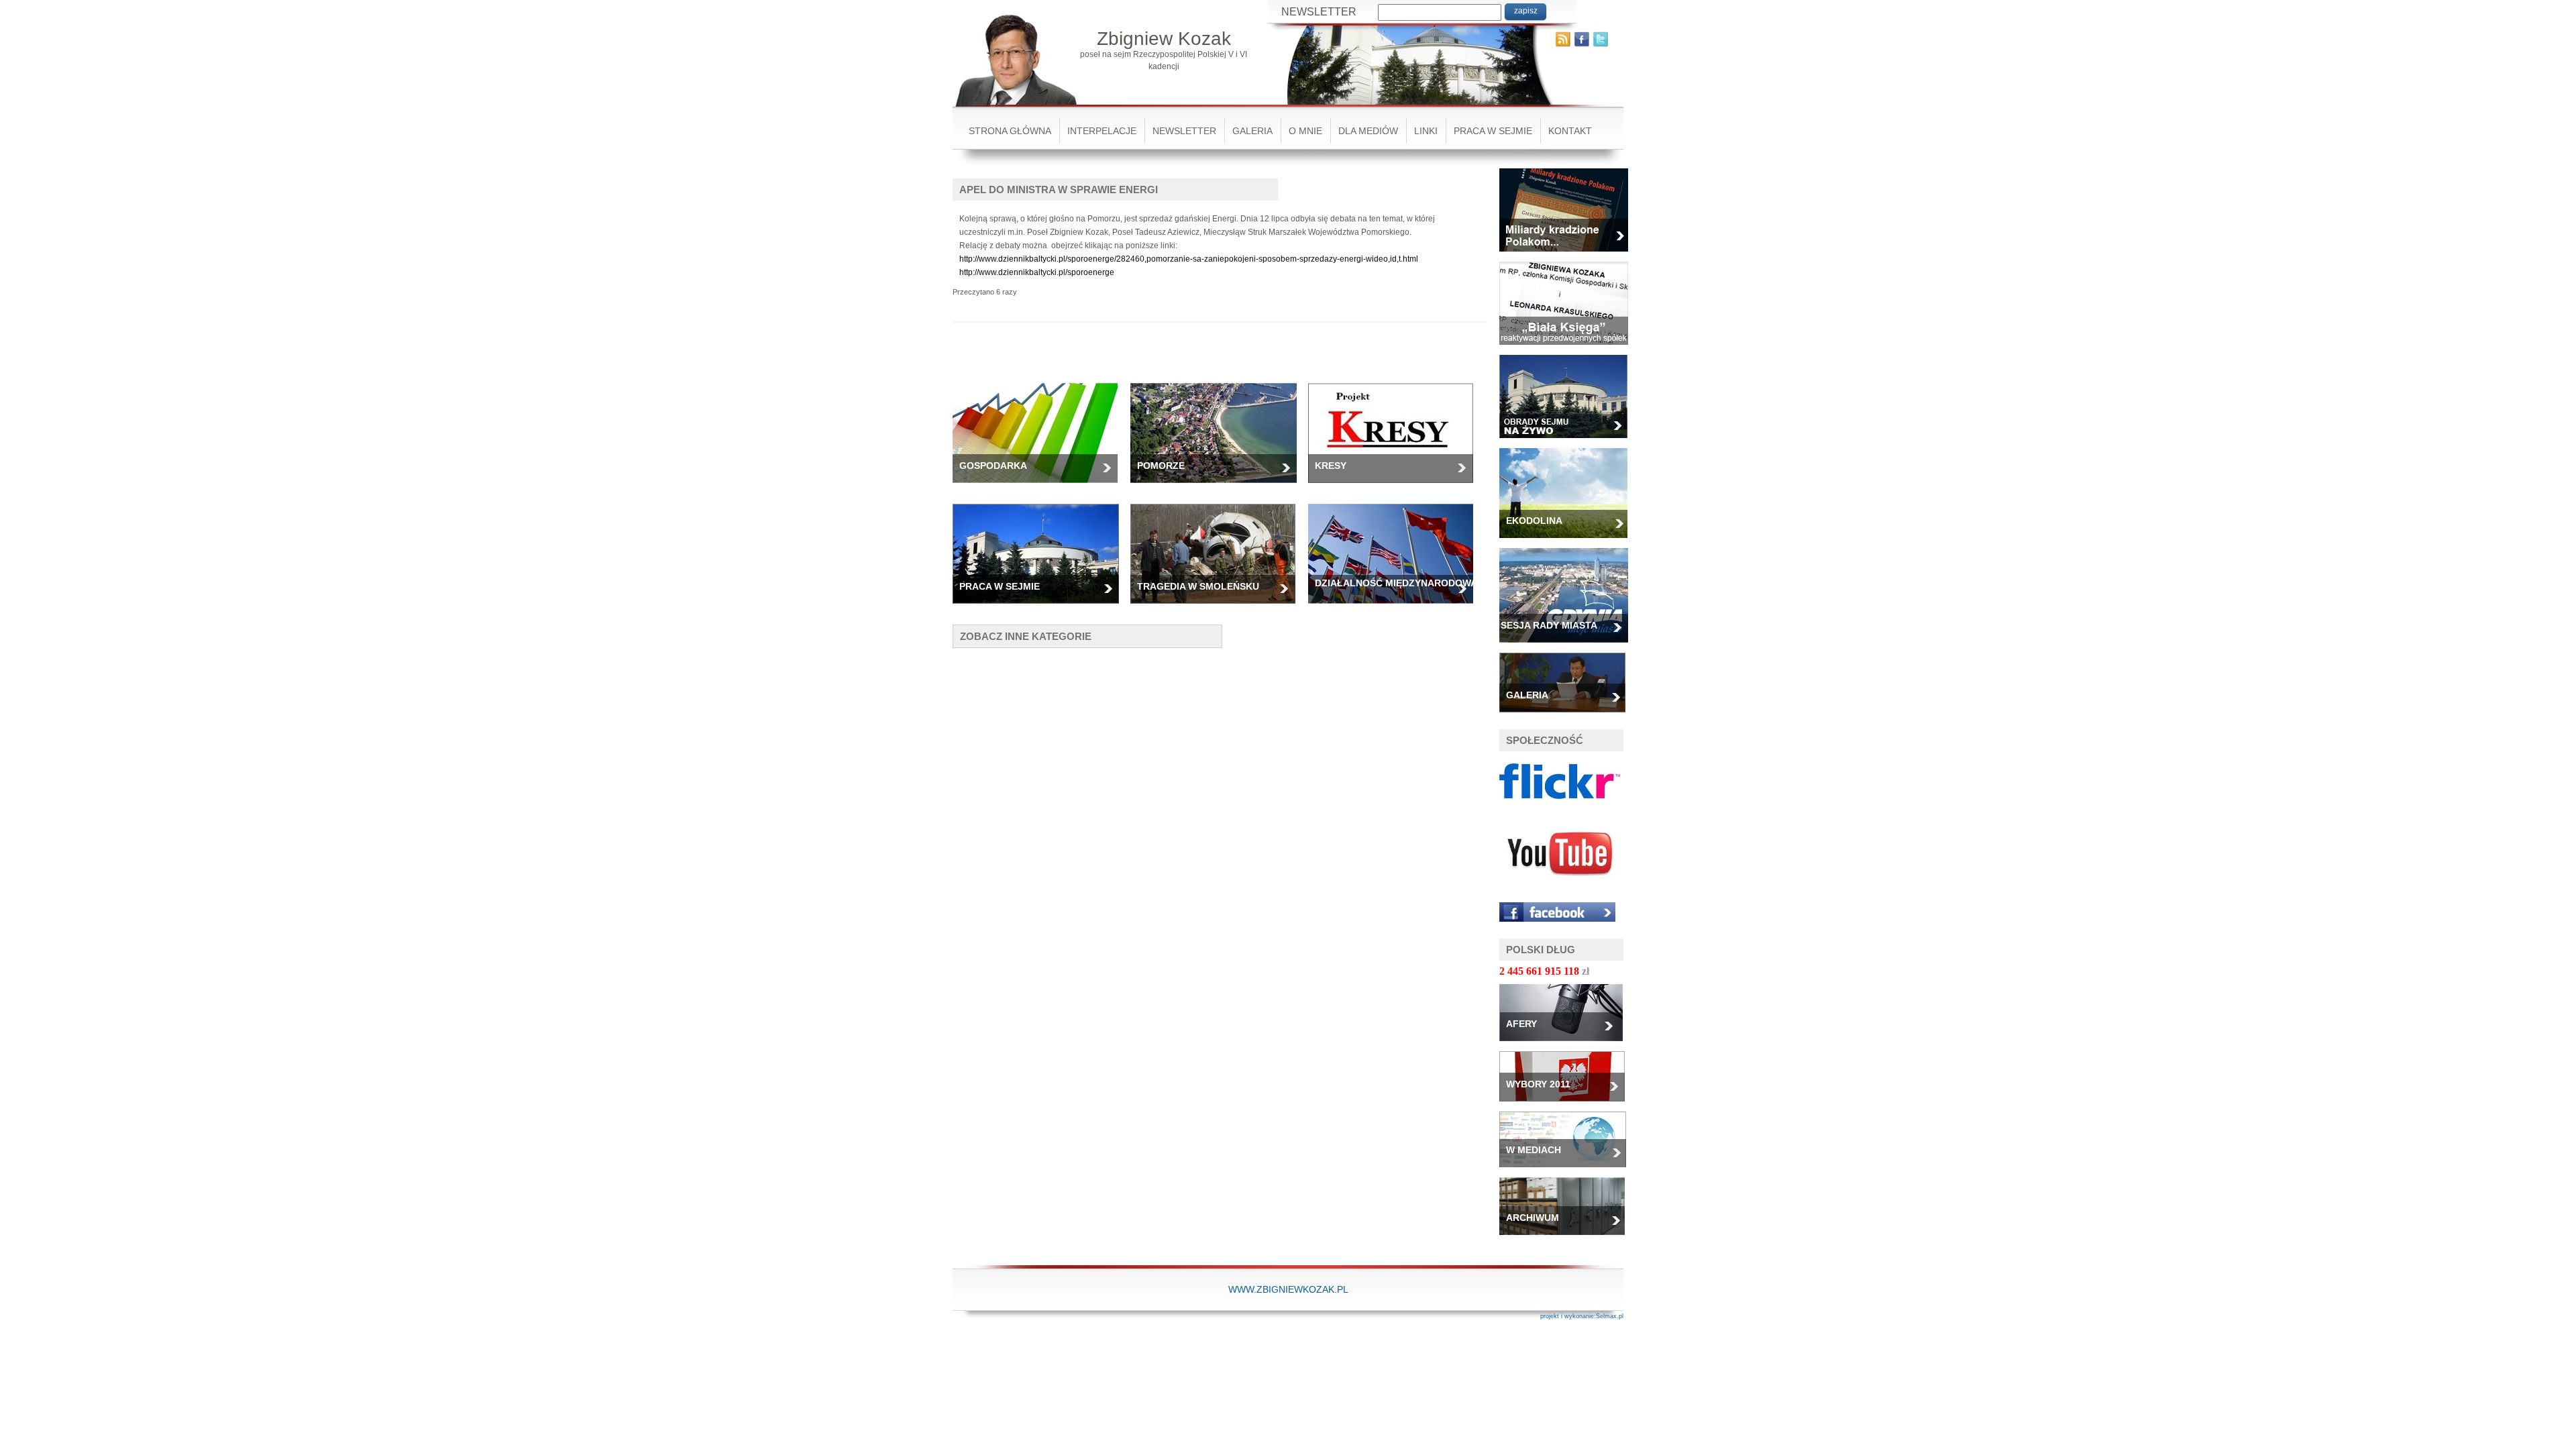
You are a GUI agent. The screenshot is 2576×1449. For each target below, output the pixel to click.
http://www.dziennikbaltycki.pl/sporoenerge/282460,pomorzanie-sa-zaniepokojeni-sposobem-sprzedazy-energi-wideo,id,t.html (1189, 259)
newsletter (1184, 131)
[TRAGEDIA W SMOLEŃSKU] (1218, 608)
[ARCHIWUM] (1567, 1239)
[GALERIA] (1567, 716)
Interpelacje (1102, 131)
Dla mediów (1368, 131)
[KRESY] (1396, 487)
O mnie (1305, 131)
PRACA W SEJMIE (1493, 131)
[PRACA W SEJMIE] (1041, 608)
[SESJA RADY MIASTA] (1569, 647)
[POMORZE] (1219, 487)
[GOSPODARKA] (1040, 487)
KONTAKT (1570, 131)
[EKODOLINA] (1568, 542)
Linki (1426, 131)
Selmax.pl (1610, 1316)
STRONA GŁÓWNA (1010, 131)
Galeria (1252, 131)
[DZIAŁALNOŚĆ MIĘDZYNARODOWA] (1396, 608)
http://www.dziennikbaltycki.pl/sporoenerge (1037, 272)
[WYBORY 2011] (1567, 1106)
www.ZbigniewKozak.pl (1288, 1289)
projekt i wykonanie (1567, 1316)
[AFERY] (1566, 1045)
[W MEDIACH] (1568, 1171)
